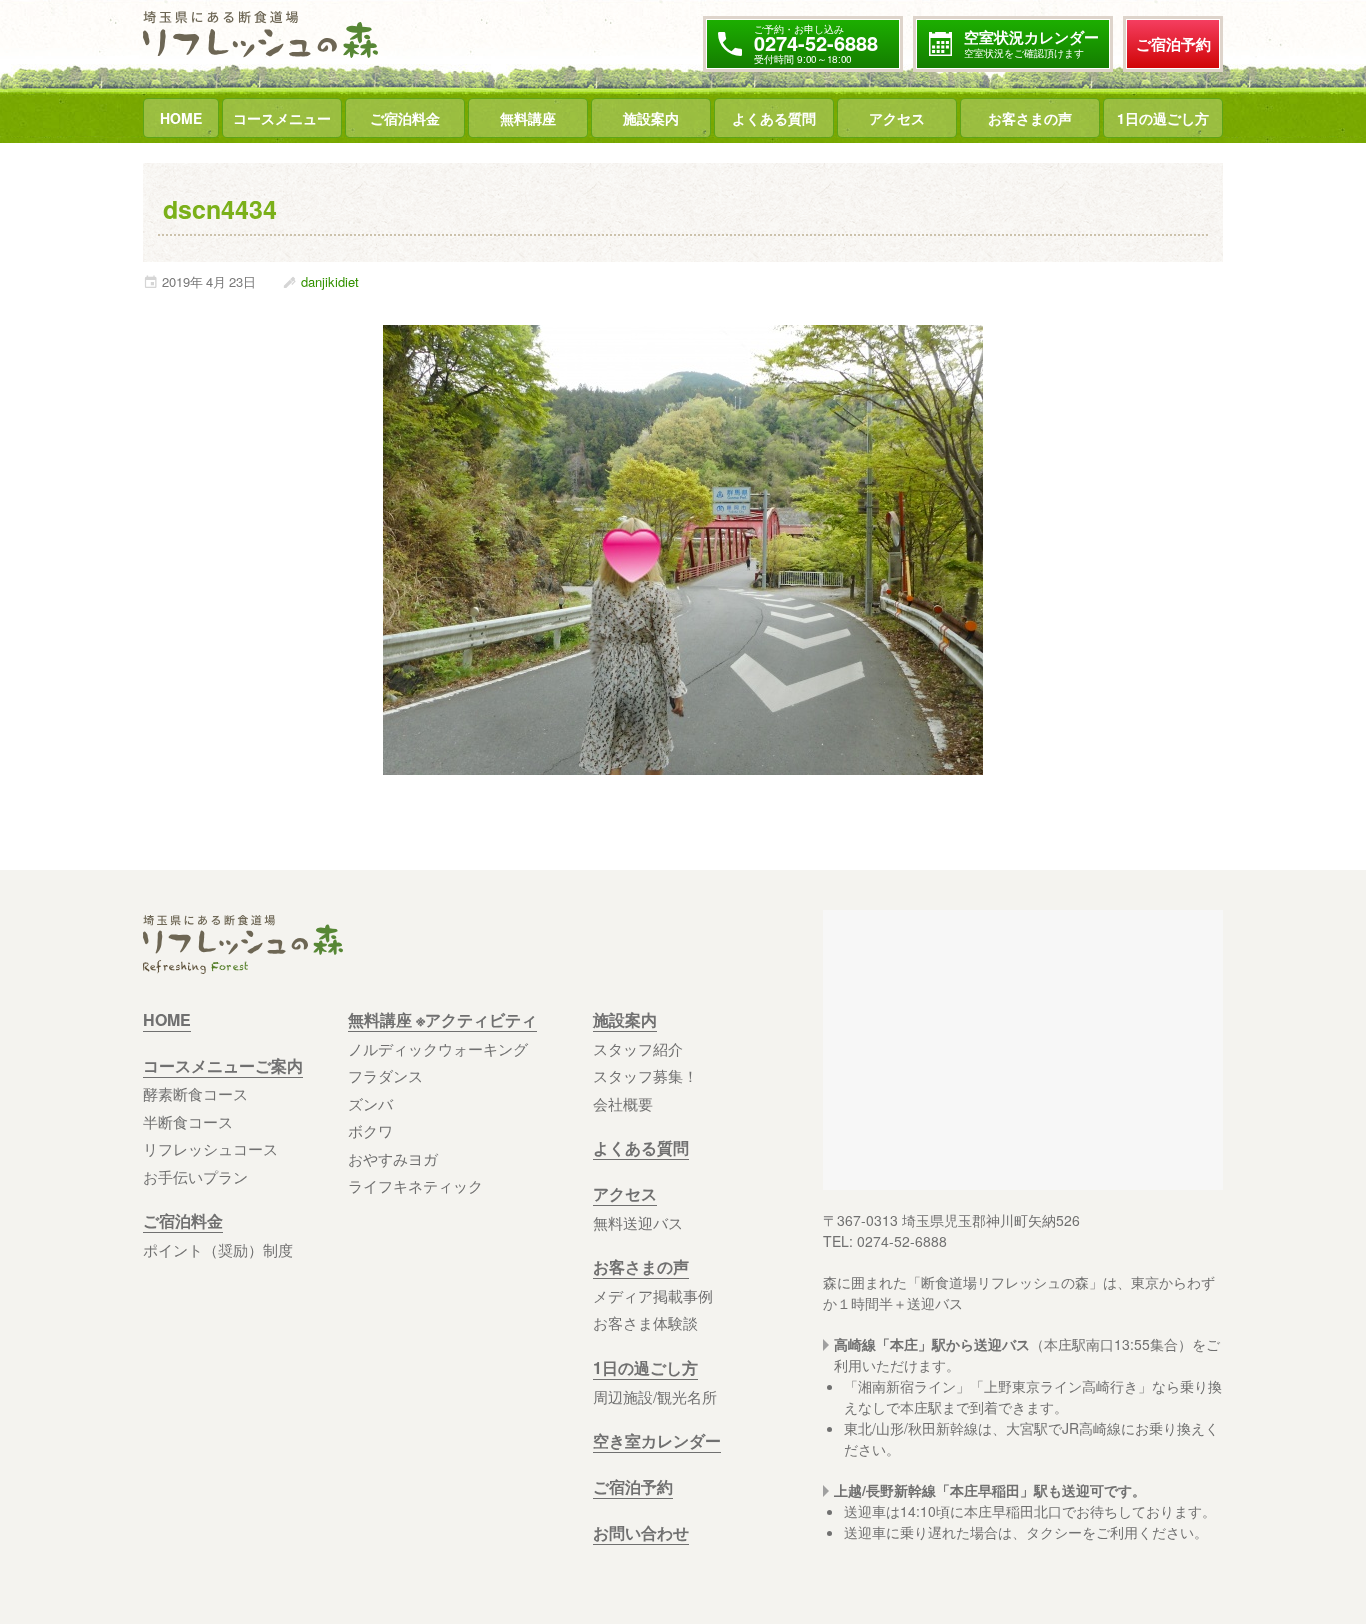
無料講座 (528, 118)
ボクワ (370, 1130)
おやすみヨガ (393, 1158)
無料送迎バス (638, 1222)
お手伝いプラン (195, 1176)
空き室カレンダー (657, 1440)
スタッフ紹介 (638, 1048)
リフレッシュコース (210, 1148)
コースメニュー (282, 118)
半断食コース (188, 1121)
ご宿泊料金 (405, 118)
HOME (181, 118)
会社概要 (623, 1103)
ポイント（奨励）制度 (218, 1249)
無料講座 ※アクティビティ (442, 1019)
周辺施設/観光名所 (655, 1396)
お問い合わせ (641, 1532)
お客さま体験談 (645, 1322)
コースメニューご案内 (223, 1065)
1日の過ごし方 (1163, 118)
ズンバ (370, 1103)
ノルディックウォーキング (438, 1048)
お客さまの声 (1030, 118)
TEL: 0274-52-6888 (885, 1241)
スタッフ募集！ (645, 1075)
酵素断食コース (195, 1093)
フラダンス (385, 1075)
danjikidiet (330, 282)
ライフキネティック (415, 1185)
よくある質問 (774, 118)
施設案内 (651, 118)
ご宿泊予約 (1173, 44)
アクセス (897, 118)
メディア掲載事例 (653, 1295)
